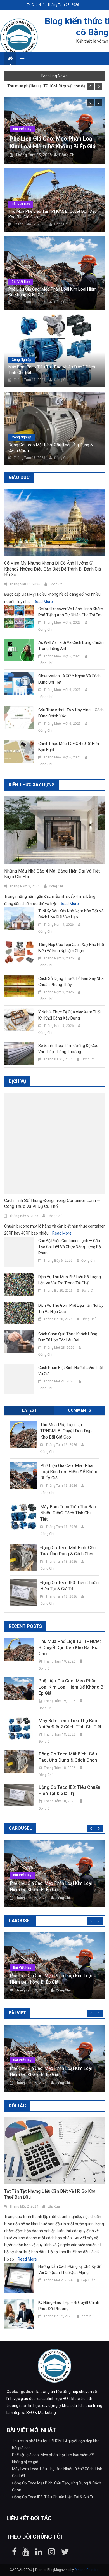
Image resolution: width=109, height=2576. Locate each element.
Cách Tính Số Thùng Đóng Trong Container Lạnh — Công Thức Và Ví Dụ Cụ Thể (52, 1204)
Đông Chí (65, 155)
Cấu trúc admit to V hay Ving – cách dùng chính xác (71, 713)
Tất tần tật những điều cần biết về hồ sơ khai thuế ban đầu (50, 2194)
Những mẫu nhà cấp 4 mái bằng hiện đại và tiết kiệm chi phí (52, 874)
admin (87, 2316)
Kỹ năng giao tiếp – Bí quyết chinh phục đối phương (69, 2306)
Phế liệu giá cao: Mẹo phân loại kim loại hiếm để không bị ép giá (53, 292)
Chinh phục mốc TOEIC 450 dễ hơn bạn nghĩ (69, 747)
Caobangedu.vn (21, 2392)
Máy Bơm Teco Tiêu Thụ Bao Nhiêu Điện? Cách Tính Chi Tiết (52, 370)
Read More (43, 602)
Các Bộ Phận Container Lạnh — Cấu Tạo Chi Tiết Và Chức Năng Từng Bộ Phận (70, 1247)
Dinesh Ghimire (87, 2570)
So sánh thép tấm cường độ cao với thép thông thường (68, 1049)
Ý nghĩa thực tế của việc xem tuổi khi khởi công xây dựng (69, 1015)
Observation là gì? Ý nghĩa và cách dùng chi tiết (69, 679)
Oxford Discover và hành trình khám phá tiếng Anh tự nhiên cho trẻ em (71, 612)
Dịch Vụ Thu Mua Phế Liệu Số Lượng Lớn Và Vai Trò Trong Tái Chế (70, 1280)
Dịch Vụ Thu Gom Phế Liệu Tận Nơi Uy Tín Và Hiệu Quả (71, 1308)
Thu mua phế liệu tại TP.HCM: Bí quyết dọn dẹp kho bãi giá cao (46, 86)
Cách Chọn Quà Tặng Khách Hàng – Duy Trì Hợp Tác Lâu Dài (69, 1337)
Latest (29, 1411)
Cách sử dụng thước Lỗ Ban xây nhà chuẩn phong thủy (71, 981)
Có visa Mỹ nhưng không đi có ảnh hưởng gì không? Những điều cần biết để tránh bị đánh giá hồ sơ (53, 569)
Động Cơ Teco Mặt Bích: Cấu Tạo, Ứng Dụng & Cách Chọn (51, 448)
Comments (80, 1411)
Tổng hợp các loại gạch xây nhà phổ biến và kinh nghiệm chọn (71, 948)
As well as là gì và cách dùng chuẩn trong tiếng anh (71, 646)
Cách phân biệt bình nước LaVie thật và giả (71, 1371)
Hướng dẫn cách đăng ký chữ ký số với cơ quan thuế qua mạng (70, 2270)
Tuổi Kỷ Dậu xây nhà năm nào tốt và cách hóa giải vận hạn (71, 914)
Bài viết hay (20, 129)
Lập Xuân (55, 2207)
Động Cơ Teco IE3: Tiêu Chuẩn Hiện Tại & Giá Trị (69, 1586)
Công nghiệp (22, 360)
